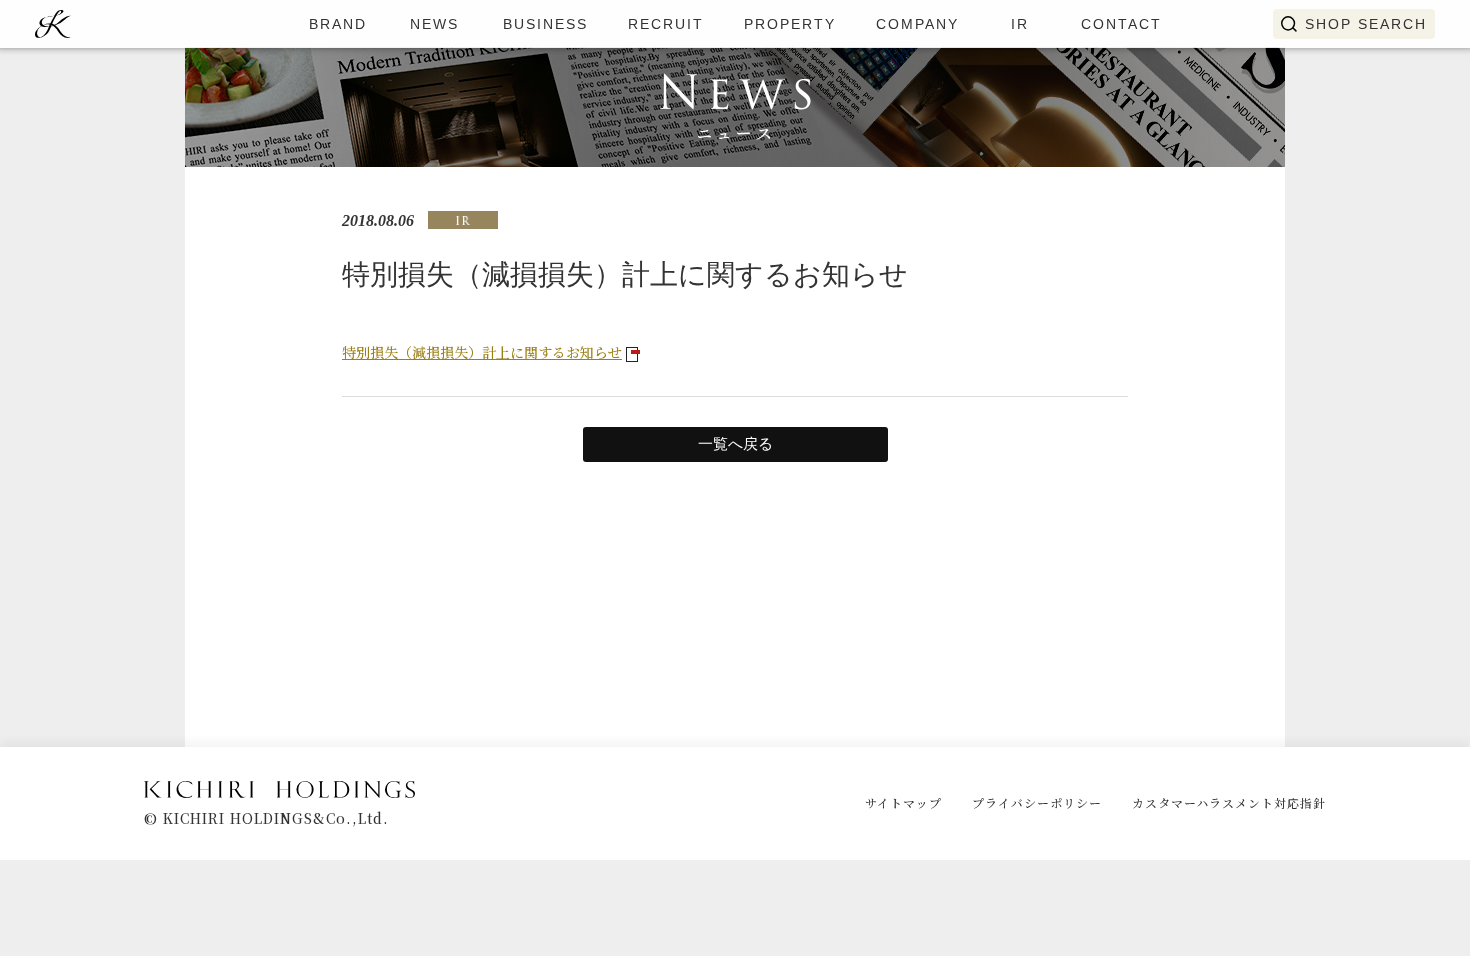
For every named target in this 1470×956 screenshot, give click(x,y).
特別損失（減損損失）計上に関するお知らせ (482, 352)
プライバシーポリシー (1037, 802)
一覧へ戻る (735, 444)
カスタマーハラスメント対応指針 (1229, 802)
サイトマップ (903, 802)
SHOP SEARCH (1366, 24)
